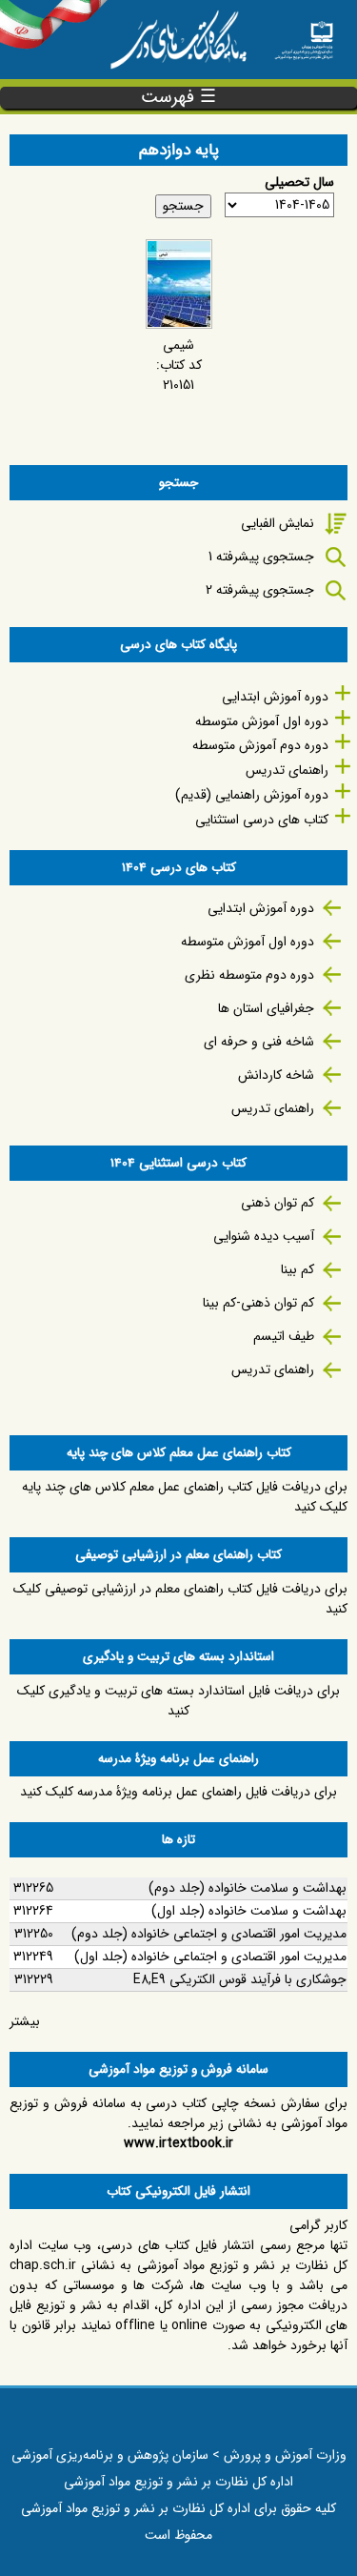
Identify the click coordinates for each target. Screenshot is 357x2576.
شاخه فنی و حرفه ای (259, 1042)
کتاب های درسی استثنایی (262, 820)
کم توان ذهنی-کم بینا (258, 1303)
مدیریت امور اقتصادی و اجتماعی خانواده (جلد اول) (210, 1957)
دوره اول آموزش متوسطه (262, 721)
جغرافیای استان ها (266, 1008)
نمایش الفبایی (278, 523)
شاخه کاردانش (276, 1075)
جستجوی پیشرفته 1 (261, 557)
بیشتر (25, 2021)
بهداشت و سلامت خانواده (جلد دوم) (248, 1888)
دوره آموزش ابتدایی (275, 697)
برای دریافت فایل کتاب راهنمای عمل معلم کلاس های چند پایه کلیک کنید (185, 1497)
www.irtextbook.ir (178, 2143)
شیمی (178, 345)
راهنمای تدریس (287, 770)
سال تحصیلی (299, 183)
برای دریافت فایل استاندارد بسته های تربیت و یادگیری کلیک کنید (178, 1701)
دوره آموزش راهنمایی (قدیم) (252, 795)
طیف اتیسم (284, 1336)
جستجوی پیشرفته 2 (260, 590)
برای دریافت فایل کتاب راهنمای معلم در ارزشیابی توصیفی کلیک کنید (180, 1599)
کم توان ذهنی (278, 1203)
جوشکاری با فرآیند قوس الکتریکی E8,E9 (240, 1979)
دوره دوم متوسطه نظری (249, 975)
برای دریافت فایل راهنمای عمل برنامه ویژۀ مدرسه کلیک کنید (178, 1792)
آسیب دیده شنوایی (264, 1236)
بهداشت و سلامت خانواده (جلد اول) (249, 1911)
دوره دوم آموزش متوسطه (260, 745)
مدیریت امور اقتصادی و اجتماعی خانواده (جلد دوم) (209, 1934)
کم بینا (297, 1269)
